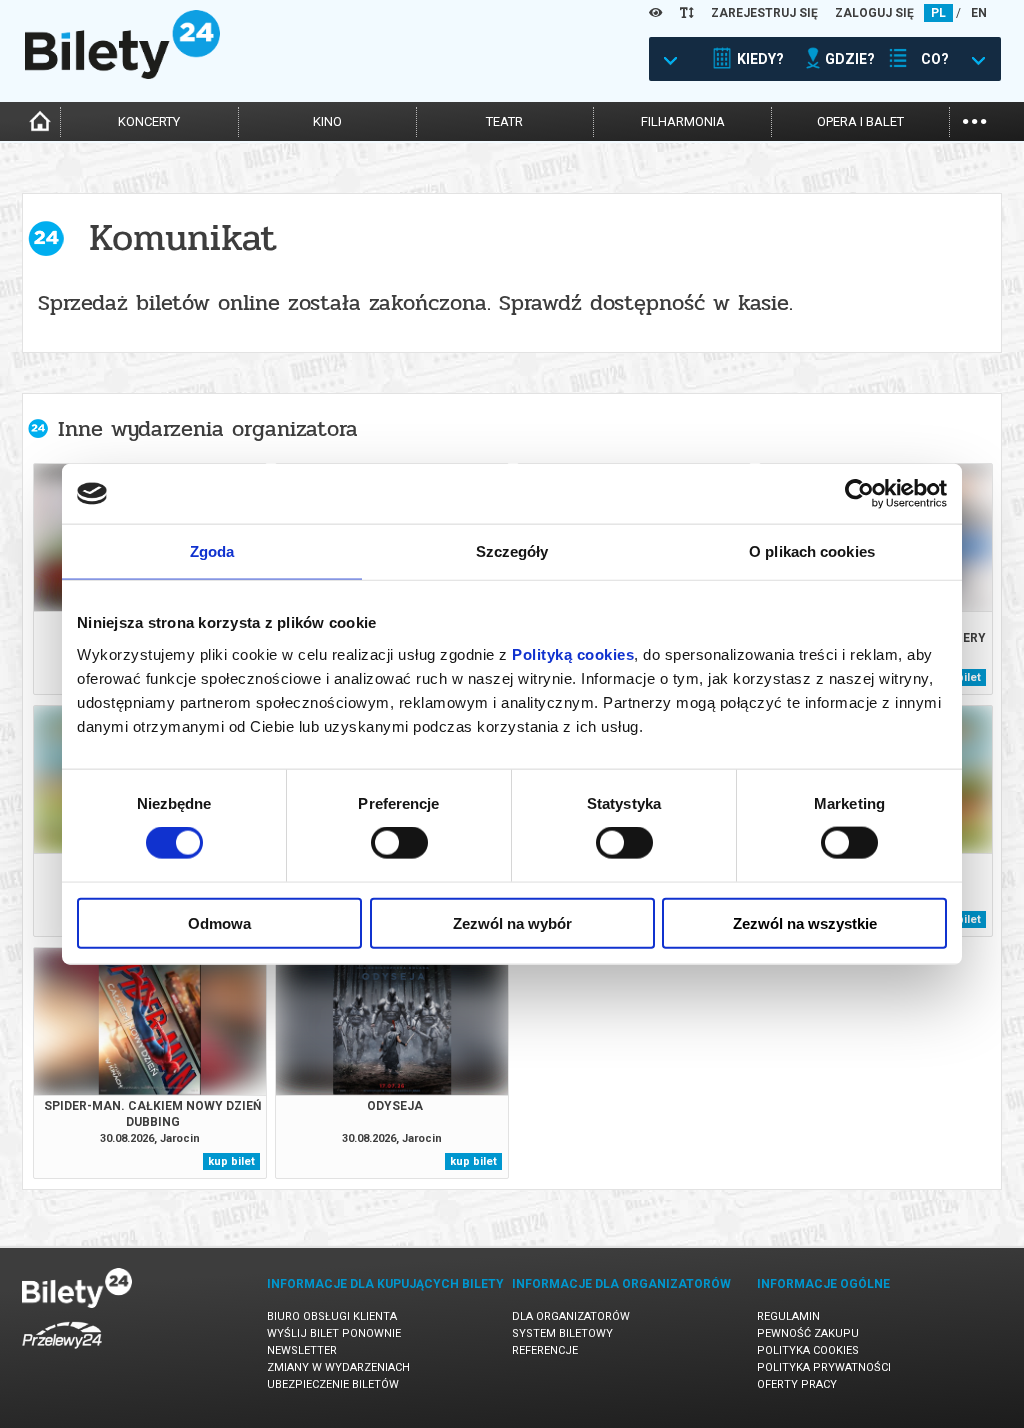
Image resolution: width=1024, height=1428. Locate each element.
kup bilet (231, 1161)
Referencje (545, 1350)
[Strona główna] (122, 74)
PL (938, 13)
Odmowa (219, 922)
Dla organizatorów (571, 1316)
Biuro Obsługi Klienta (332, 1316)
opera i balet (860, 121)
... (974, 119)
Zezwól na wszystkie (805, 922)
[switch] (399, 843)
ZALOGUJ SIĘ (874, 13)
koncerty (149, 121)
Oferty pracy (797, 1384)
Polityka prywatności (824, 1367)
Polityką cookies (573, 653)
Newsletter (302, 1350)
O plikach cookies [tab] (812, 551)
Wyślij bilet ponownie (334, 1333)
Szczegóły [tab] (512, 551)
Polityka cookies (808, 1350)
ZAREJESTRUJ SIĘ (764, 13)
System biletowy (562, 1333)
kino (327, 121)
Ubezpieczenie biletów (333, 1384)
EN (979, 13)
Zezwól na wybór (512, 922)
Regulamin (788, 1316)
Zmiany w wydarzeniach (338, 1367)
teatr (504, 121)
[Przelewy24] (62, 1352)
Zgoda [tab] (212, 551)
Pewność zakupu (808, 1333)
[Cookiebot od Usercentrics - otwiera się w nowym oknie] (859, 494)
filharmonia (683, 121)
